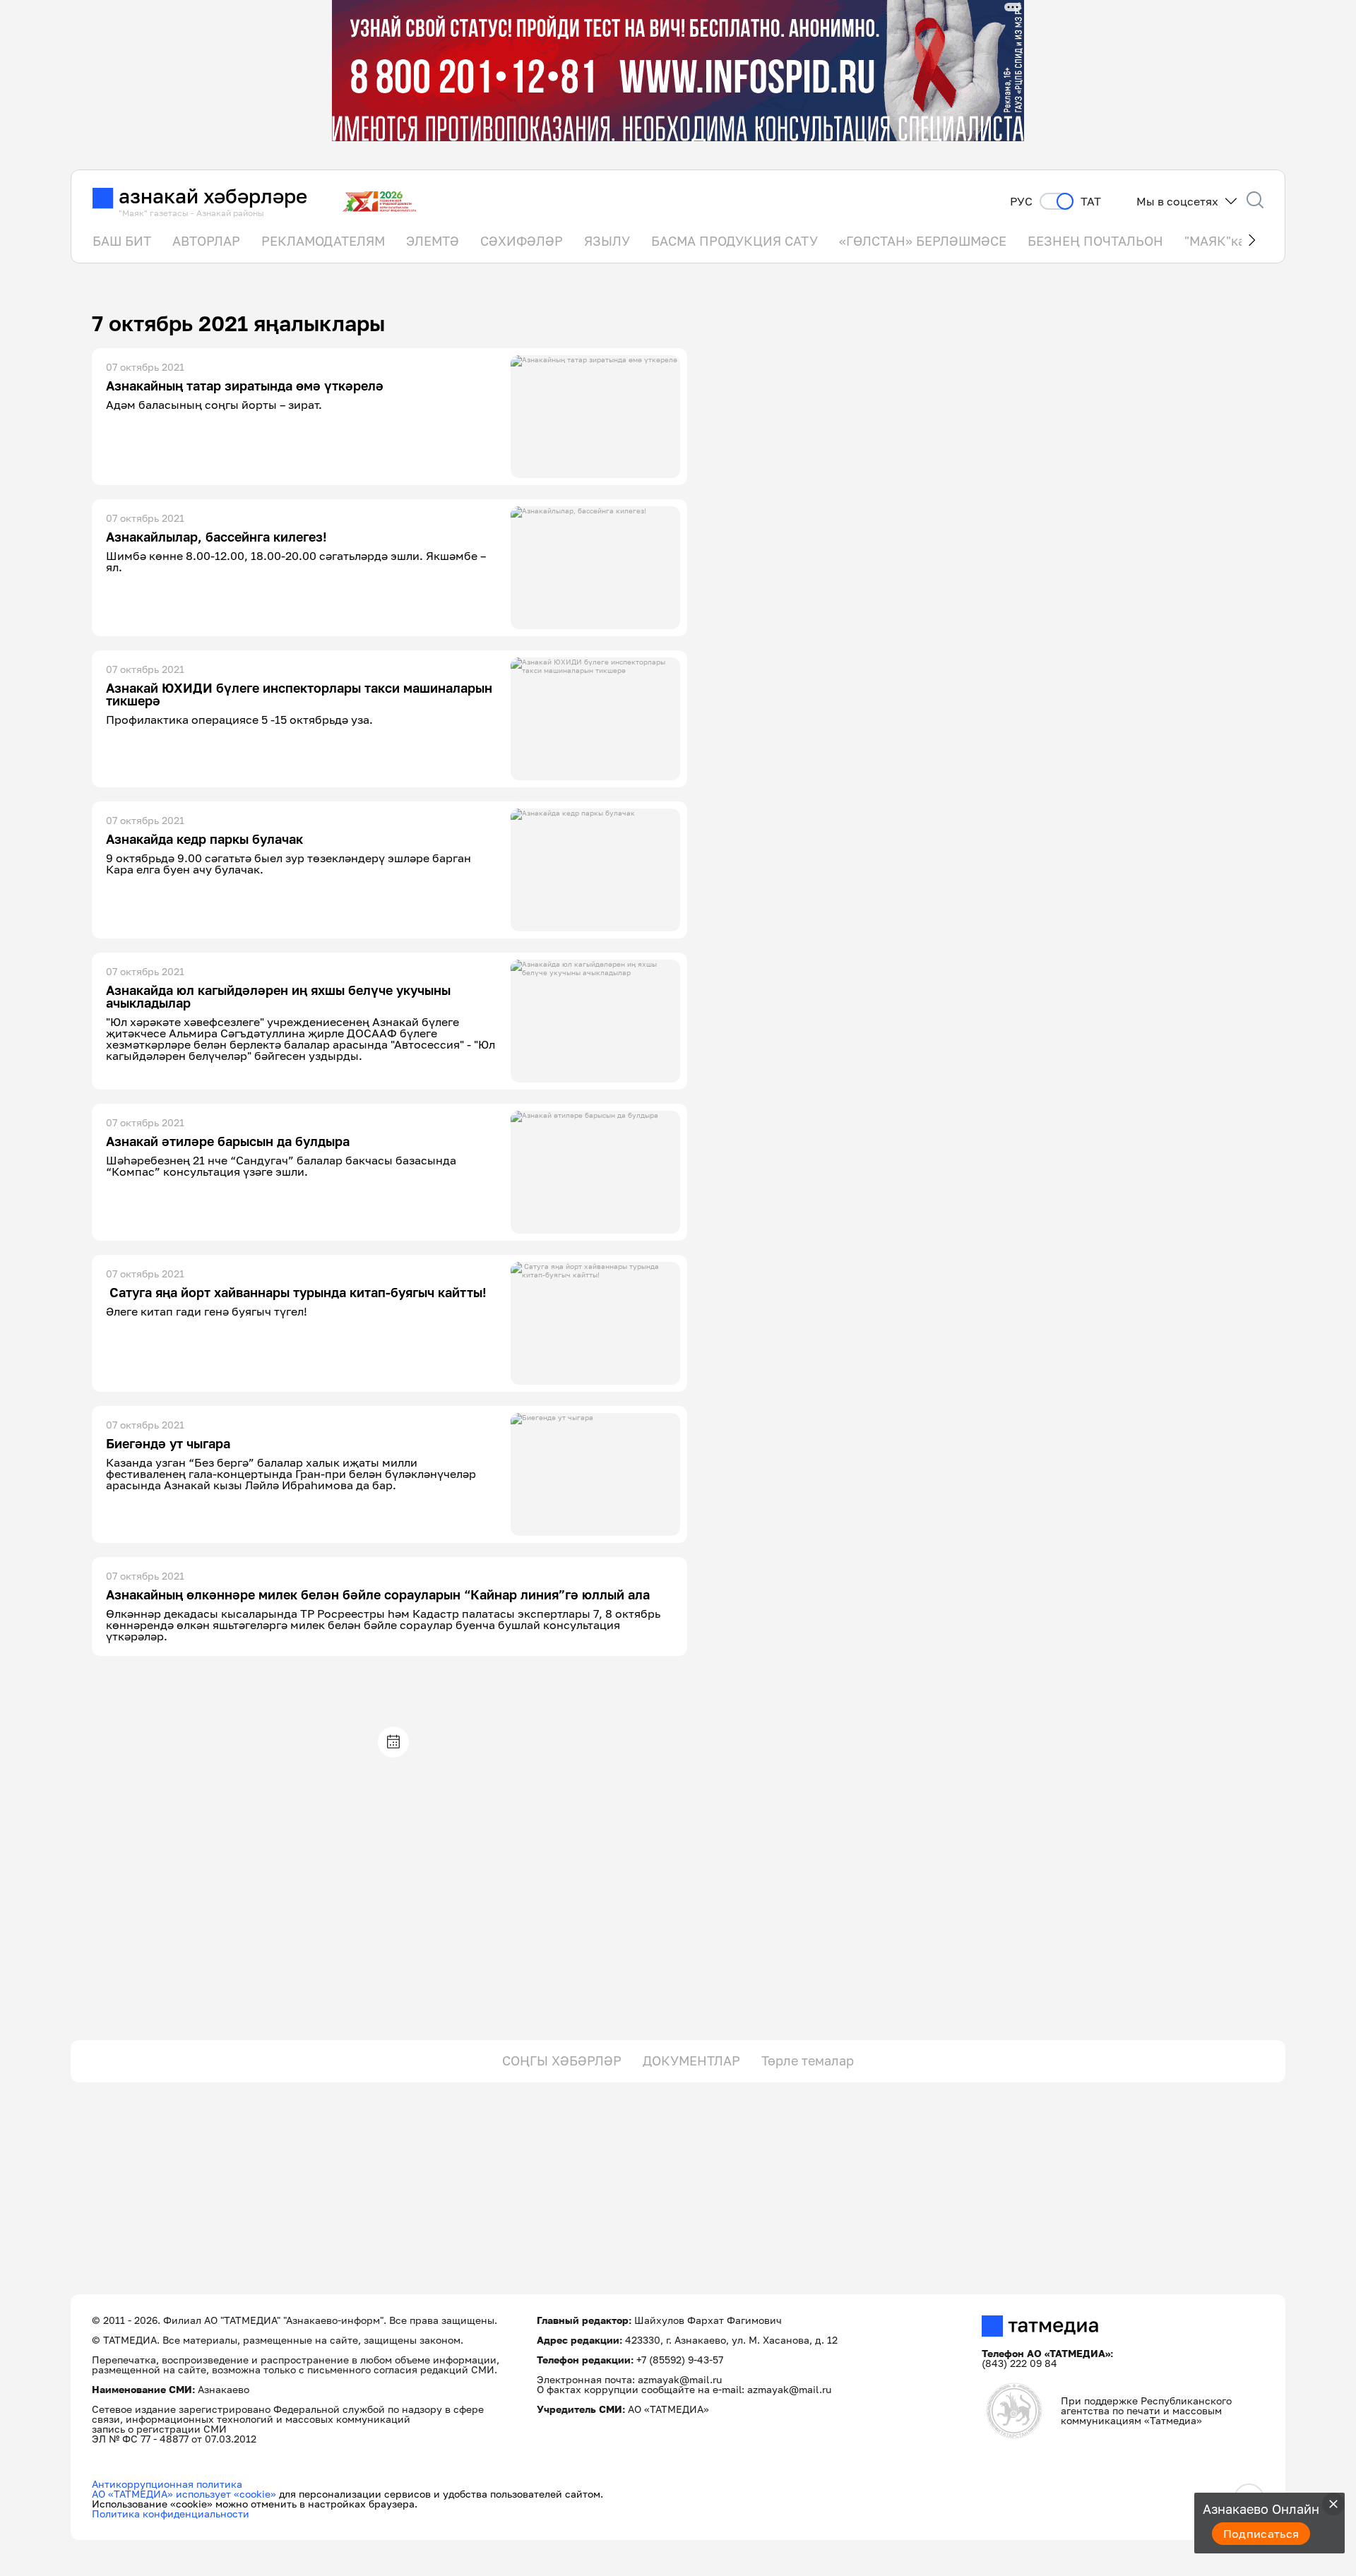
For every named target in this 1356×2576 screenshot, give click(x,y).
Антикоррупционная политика (167, 2484)
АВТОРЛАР (206, 241)
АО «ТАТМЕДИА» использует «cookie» (184, 2494)
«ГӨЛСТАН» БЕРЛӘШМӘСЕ (923, 241)
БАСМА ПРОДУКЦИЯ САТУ (734, 241)
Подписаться (1261, 2534)
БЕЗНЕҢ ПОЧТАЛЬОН (1095, 241)
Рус (1021, 202)
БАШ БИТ (122, 241)
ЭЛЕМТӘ (433, 241)
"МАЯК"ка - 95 (1228, 241)
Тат (1091, 202)
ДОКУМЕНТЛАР (691, 2061)
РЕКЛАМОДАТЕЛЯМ (323, 241)
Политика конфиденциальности (171, 2514)
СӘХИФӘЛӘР (522, 241)
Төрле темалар (808, 2061)
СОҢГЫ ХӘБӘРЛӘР (562, 2061)
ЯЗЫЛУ (607, 241)
